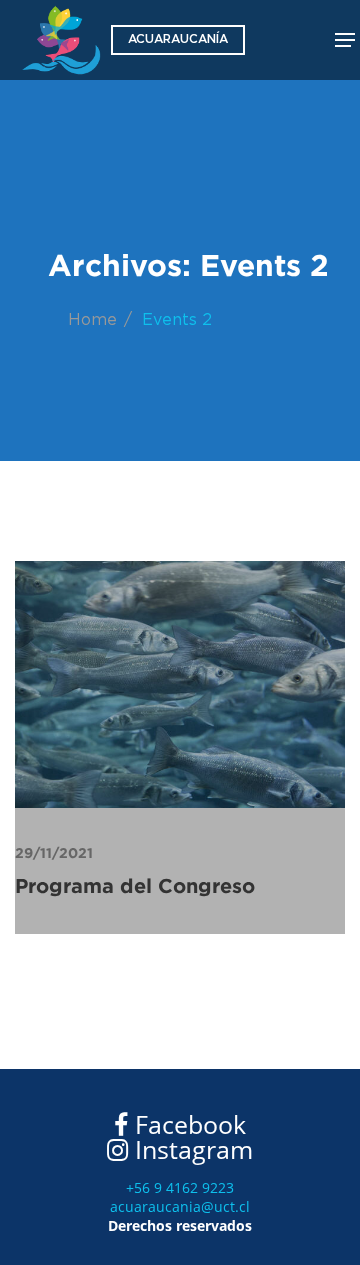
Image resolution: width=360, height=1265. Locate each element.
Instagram (190, 1149)
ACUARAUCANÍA (178, 39)
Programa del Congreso (135, 885)
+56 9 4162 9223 (180, 1187)
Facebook (187, 1124)
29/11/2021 (54, 853)
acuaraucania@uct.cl (180, 1206)
